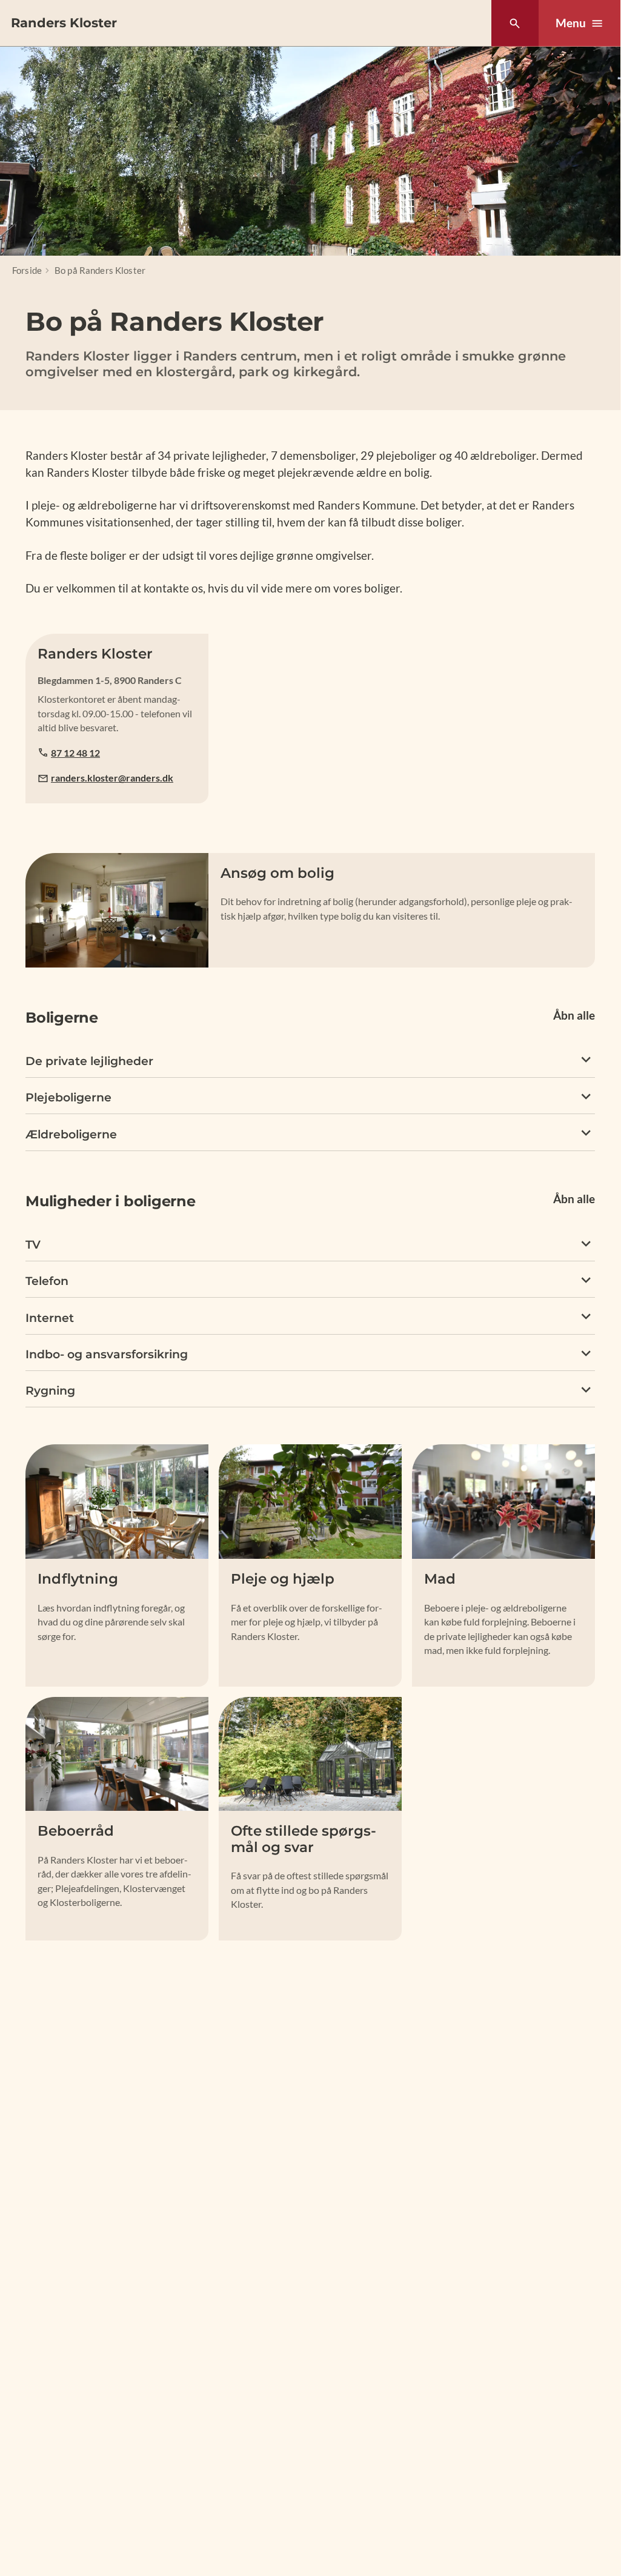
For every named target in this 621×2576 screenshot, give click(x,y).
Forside (27, 270)
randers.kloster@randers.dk (112, 778)
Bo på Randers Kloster (100, 270)
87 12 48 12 (75, 753)
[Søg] (515, 23)
